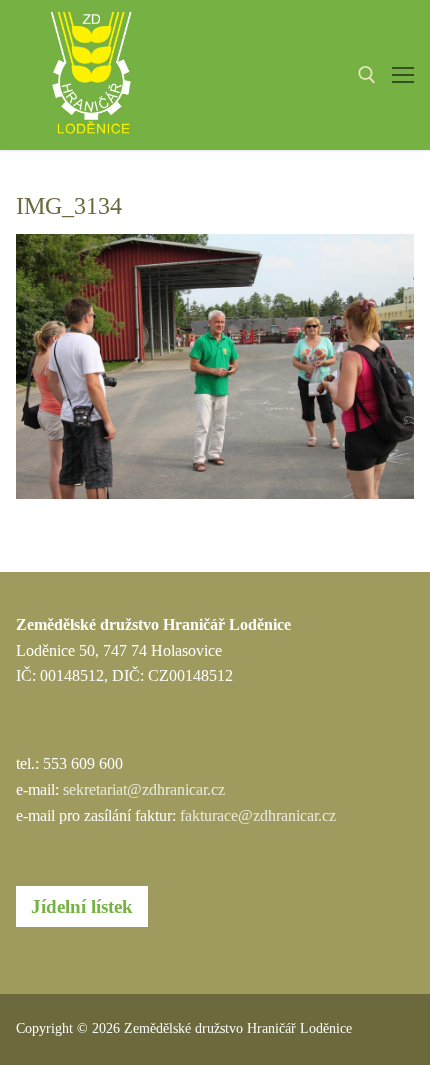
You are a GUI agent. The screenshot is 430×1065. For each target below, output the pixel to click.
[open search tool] (367, 75)
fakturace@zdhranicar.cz (258, 815)
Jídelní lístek (82, 906)
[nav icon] (403, 75)
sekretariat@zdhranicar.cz (144, 789)
